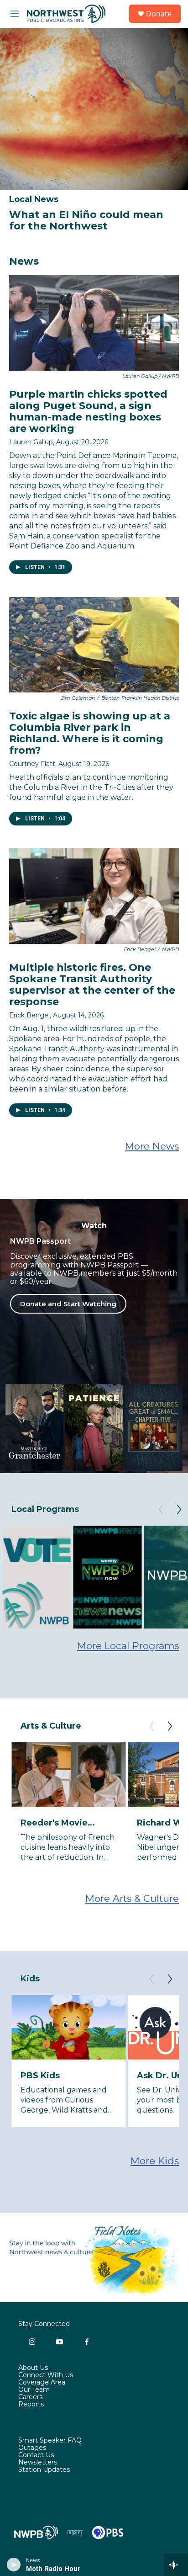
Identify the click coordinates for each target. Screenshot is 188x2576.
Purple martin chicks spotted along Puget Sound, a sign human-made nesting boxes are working (88, 411)
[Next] (179, 1510)
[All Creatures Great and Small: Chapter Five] (154, 1427)
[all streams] (176, 2565)
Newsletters (38, 2463)
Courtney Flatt (32, 764)
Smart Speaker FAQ (50, 2441)
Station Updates (44, 2470)
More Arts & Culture (132, 1898)
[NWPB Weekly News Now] (107, 1577)
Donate (159, 14)
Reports (31, 2405)
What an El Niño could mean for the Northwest (86, 220)
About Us (33, 2368)
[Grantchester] (34, 1427)
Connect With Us (46, 2375)
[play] (14, 2565)
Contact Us (36, 2455)
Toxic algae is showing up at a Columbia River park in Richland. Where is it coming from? (90, 733)
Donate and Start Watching (68, 1304)
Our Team (34, 2390)
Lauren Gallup (31, 442)
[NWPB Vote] (37, 1577)
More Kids (155, 2161)
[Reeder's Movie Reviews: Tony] (68, 1775)
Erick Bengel (29, 1015)
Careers (30, 2397)
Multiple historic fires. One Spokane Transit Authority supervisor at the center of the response (92, 985)
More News (152, 1146)
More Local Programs (128, 1646)
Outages (32, 2448)
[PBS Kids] (68, 2027)
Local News (34, 199)
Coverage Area (42, 2383)
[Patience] (94, 1427)
